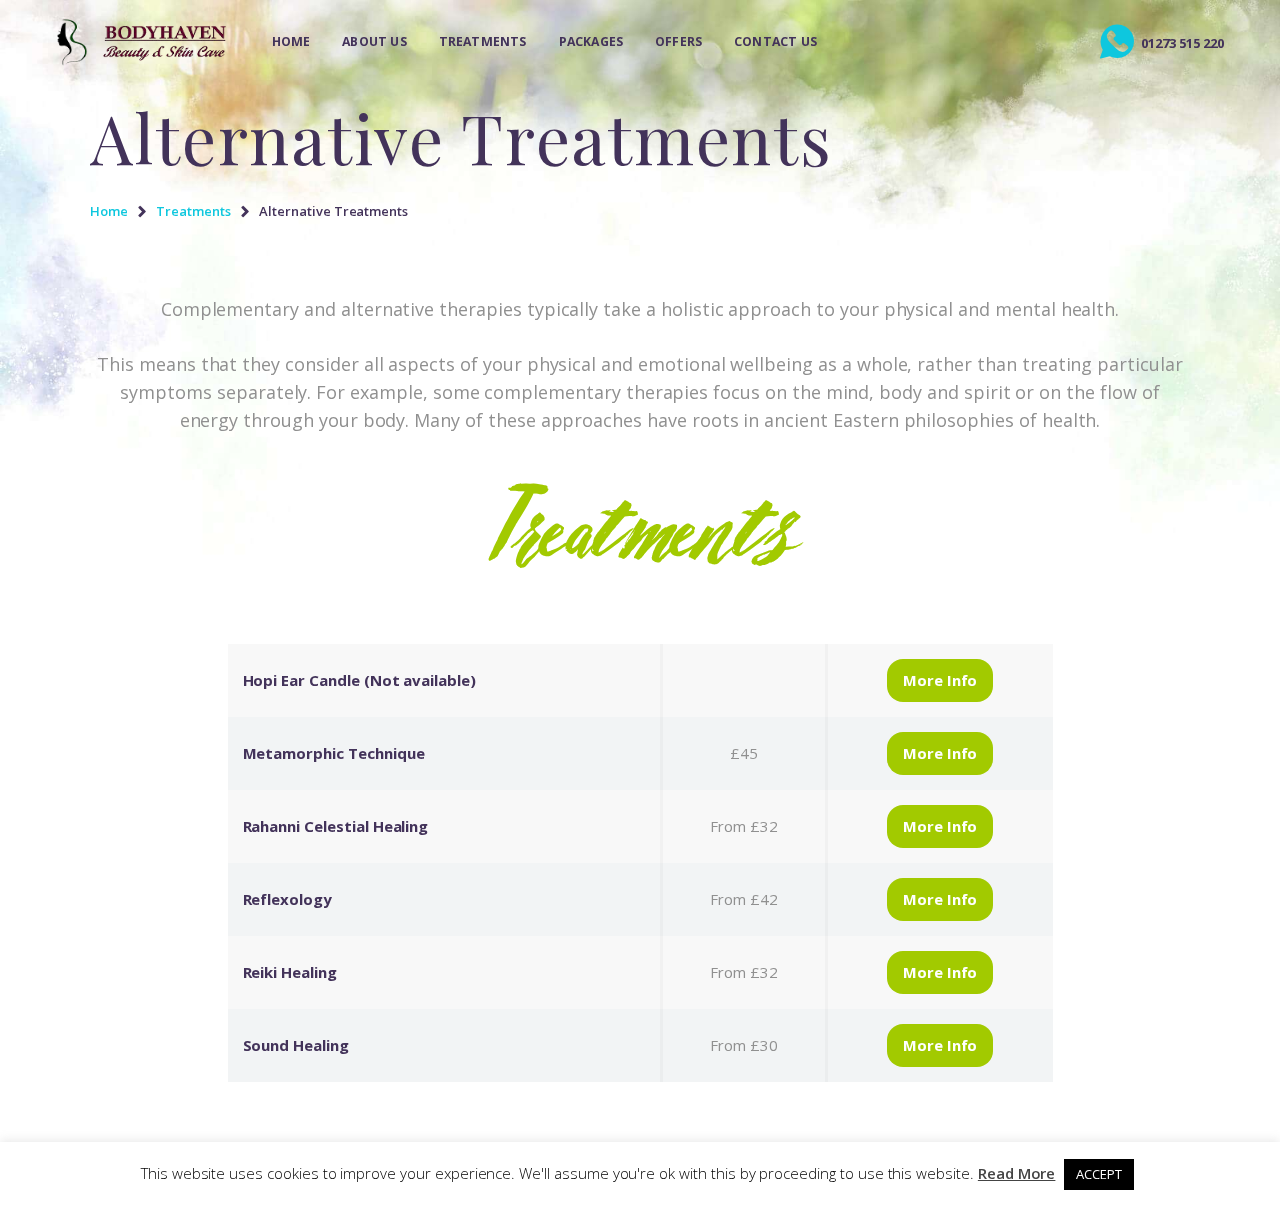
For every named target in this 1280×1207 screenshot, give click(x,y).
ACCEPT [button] (1099, 1174)
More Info (940, 680)
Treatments (193, 211)
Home (109, 211)
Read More (1017, 1173)
